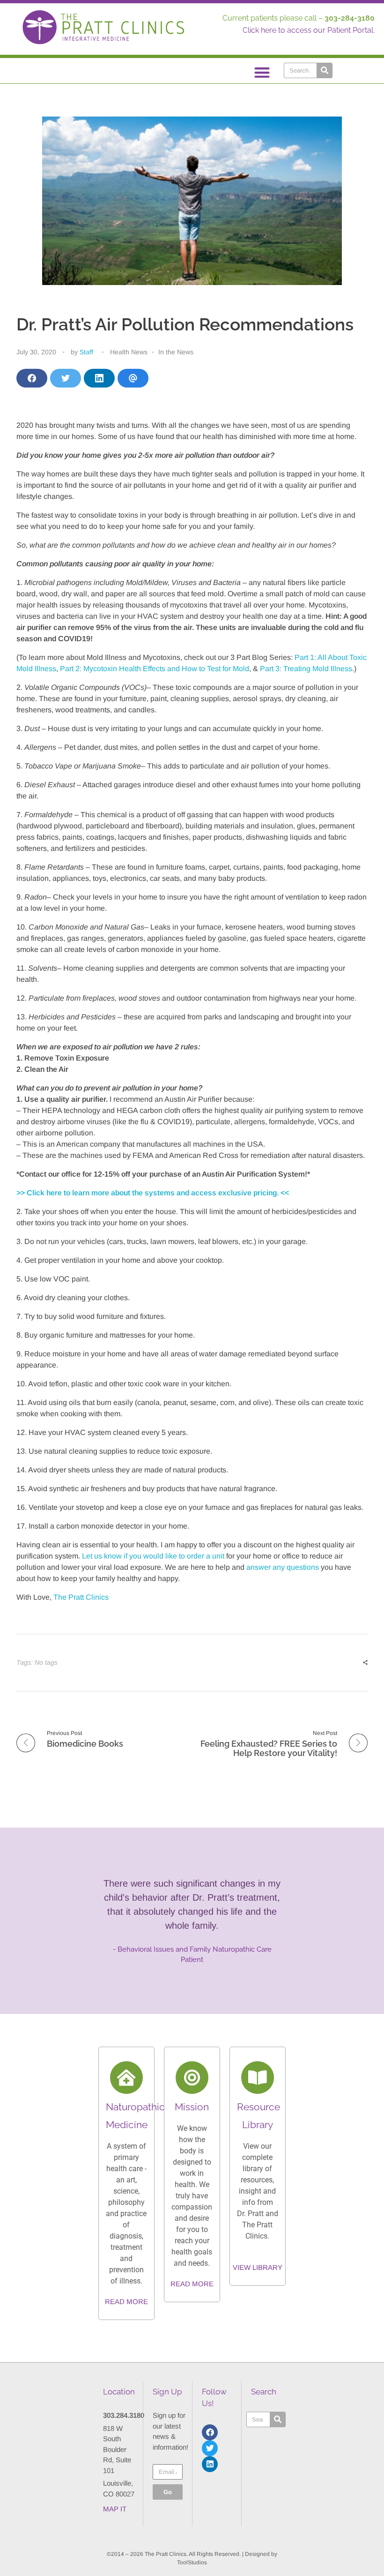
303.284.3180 (124, 2415)
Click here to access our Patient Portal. (309, 30)
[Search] (324, 70)
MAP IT (115, 2509)
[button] (262, 72)
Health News (129, 352)
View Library (258, 2267)
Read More (126, 2302)
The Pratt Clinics (81, 1597)
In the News (176, 352)
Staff (86, 352)
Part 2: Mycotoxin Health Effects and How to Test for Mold (155, 669)
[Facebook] (210, 2432)
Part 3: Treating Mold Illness (306, 669)
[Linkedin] (210, 2464)
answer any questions (283, 1567)
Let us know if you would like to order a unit (152, 1556)
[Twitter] (210, 2448)
